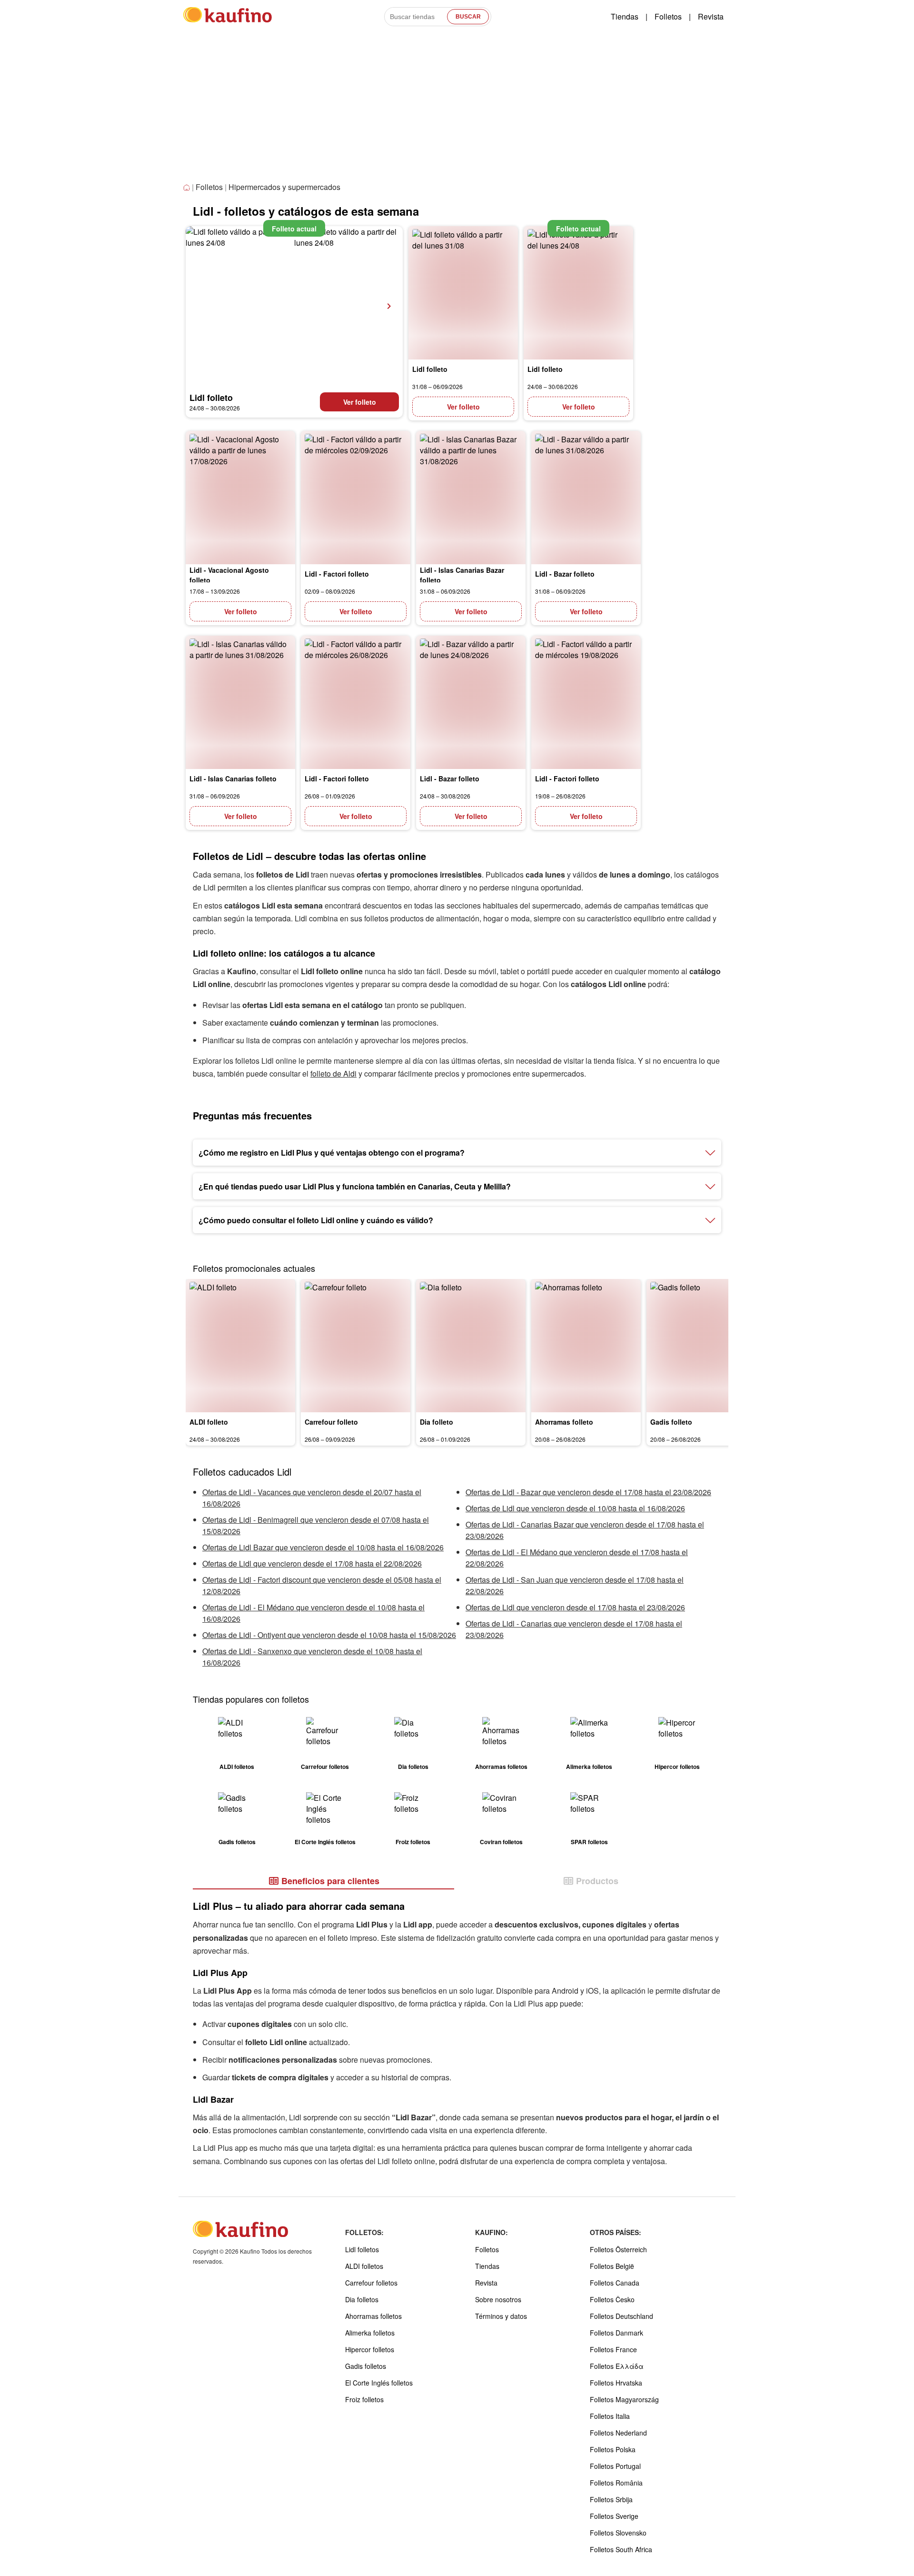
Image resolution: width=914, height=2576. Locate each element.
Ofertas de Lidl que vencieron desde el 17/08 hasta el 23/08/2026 (575, 1607)
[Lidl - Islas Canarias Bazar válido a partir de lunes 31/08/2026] (471, 498)
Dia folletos (362, 2299)
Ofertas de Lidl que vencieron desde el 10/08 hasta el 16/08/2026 (575, 1508)
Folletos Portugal (615, 2466)
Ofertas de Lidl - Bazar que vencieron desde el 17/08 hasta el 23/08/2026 (588, 1492)
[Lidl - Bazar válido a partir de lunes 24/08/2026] (471, 702)
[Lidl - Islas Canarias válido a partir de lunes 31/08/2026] (240, 702)
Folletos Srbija (611, 2499)
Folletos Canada (615, 2283)
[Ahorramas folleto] (586, 1346)
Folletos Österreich (618, 2249)
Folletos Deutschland (621, 2316)
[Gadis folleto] (701, 1346)
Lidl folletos (362, 2249)
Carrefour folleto (331, 1422)
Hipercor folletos (370, 2349)
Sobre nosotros (498, 2299)
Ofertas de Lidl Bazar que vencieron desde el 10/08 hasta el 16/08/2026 (323, 1547)
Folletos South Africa (621, 2549)
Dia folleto (437, 1422)
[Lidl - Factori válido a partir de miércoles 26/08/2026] (356, 702)
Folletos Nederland (618, 2433)
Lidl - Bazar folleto (565, 574)
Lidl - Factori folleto (337, 574)
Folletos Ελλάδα (617, 2366)
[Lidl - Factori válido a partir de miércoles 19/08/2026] (586, 702)
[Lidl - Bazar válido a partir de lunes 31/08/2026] (586, 498)
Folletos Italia (610, 2416)
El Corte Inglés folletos (379, 2383)
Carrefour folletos (371, 2283)
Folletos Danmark (616, 2333)
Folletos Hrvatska (616, 2383)
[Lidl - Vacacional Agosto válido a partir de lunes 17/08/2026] (240, 498)
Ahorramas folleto (564, 1422)
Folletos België (612, 2266)
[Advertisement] (457, 109)
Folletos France (613, 2349)
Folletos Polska (613, 2449)
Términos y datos (501, 2316)
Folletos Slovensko (618, 2533)
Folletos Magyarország (624, 2399)
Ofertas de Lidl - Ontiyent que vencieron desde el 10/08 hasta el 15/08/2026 (329, 1635)
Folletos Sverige (614, 2516)
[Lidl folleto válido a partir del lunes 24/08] (294, 306)
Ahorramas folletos (373, 2316)
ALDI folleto (209, 1422)
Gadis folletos (366, 2366)
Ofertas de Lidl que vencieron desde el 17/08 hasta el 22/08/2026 (312, 1563)
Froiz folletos (364, 2399)
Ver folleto (360, 402)
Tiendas (625, 16)
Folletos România (616, 2483)
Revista (711, 16)
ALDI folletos (364, 2266)
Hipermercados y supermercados (284, 187)
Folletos (668, 16)
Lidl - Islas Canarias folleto (233, 779)
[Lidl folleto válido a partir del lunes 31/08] (463, 293)
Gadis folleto (671, 1422)
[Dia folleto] (471, 1346)
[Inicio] (188, 188)
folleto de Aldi (333, 1073)
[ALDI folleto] (240, 1346)
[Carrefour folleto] (356, 1346)
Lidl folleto (211, 398)
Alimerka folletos (370, 2333)
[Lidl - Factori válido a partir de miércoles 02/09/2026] (356, 498)
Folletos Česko (612, 2299)
